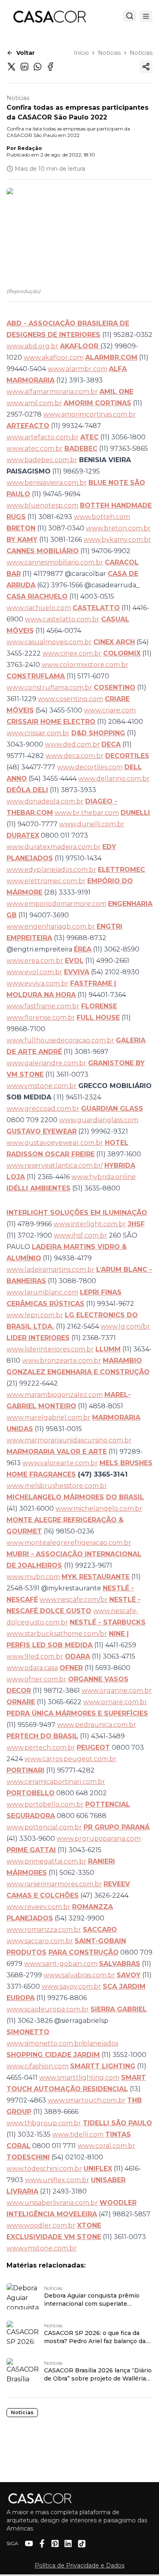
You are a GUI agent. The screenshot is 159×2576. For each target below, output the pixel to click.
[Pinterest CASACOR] (55, 2543)
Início (81, 53)
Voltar (25, 53)
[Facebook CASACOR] (42, 2543)
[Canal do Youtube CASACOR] (29, 2543)
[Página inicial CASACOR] (49, 16)
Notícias (109, 53)
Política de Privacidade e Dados (79, 2565)
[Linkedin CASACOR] (68, 2543)
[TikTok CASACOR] (82, 2544)
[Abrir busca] (130, 16)
